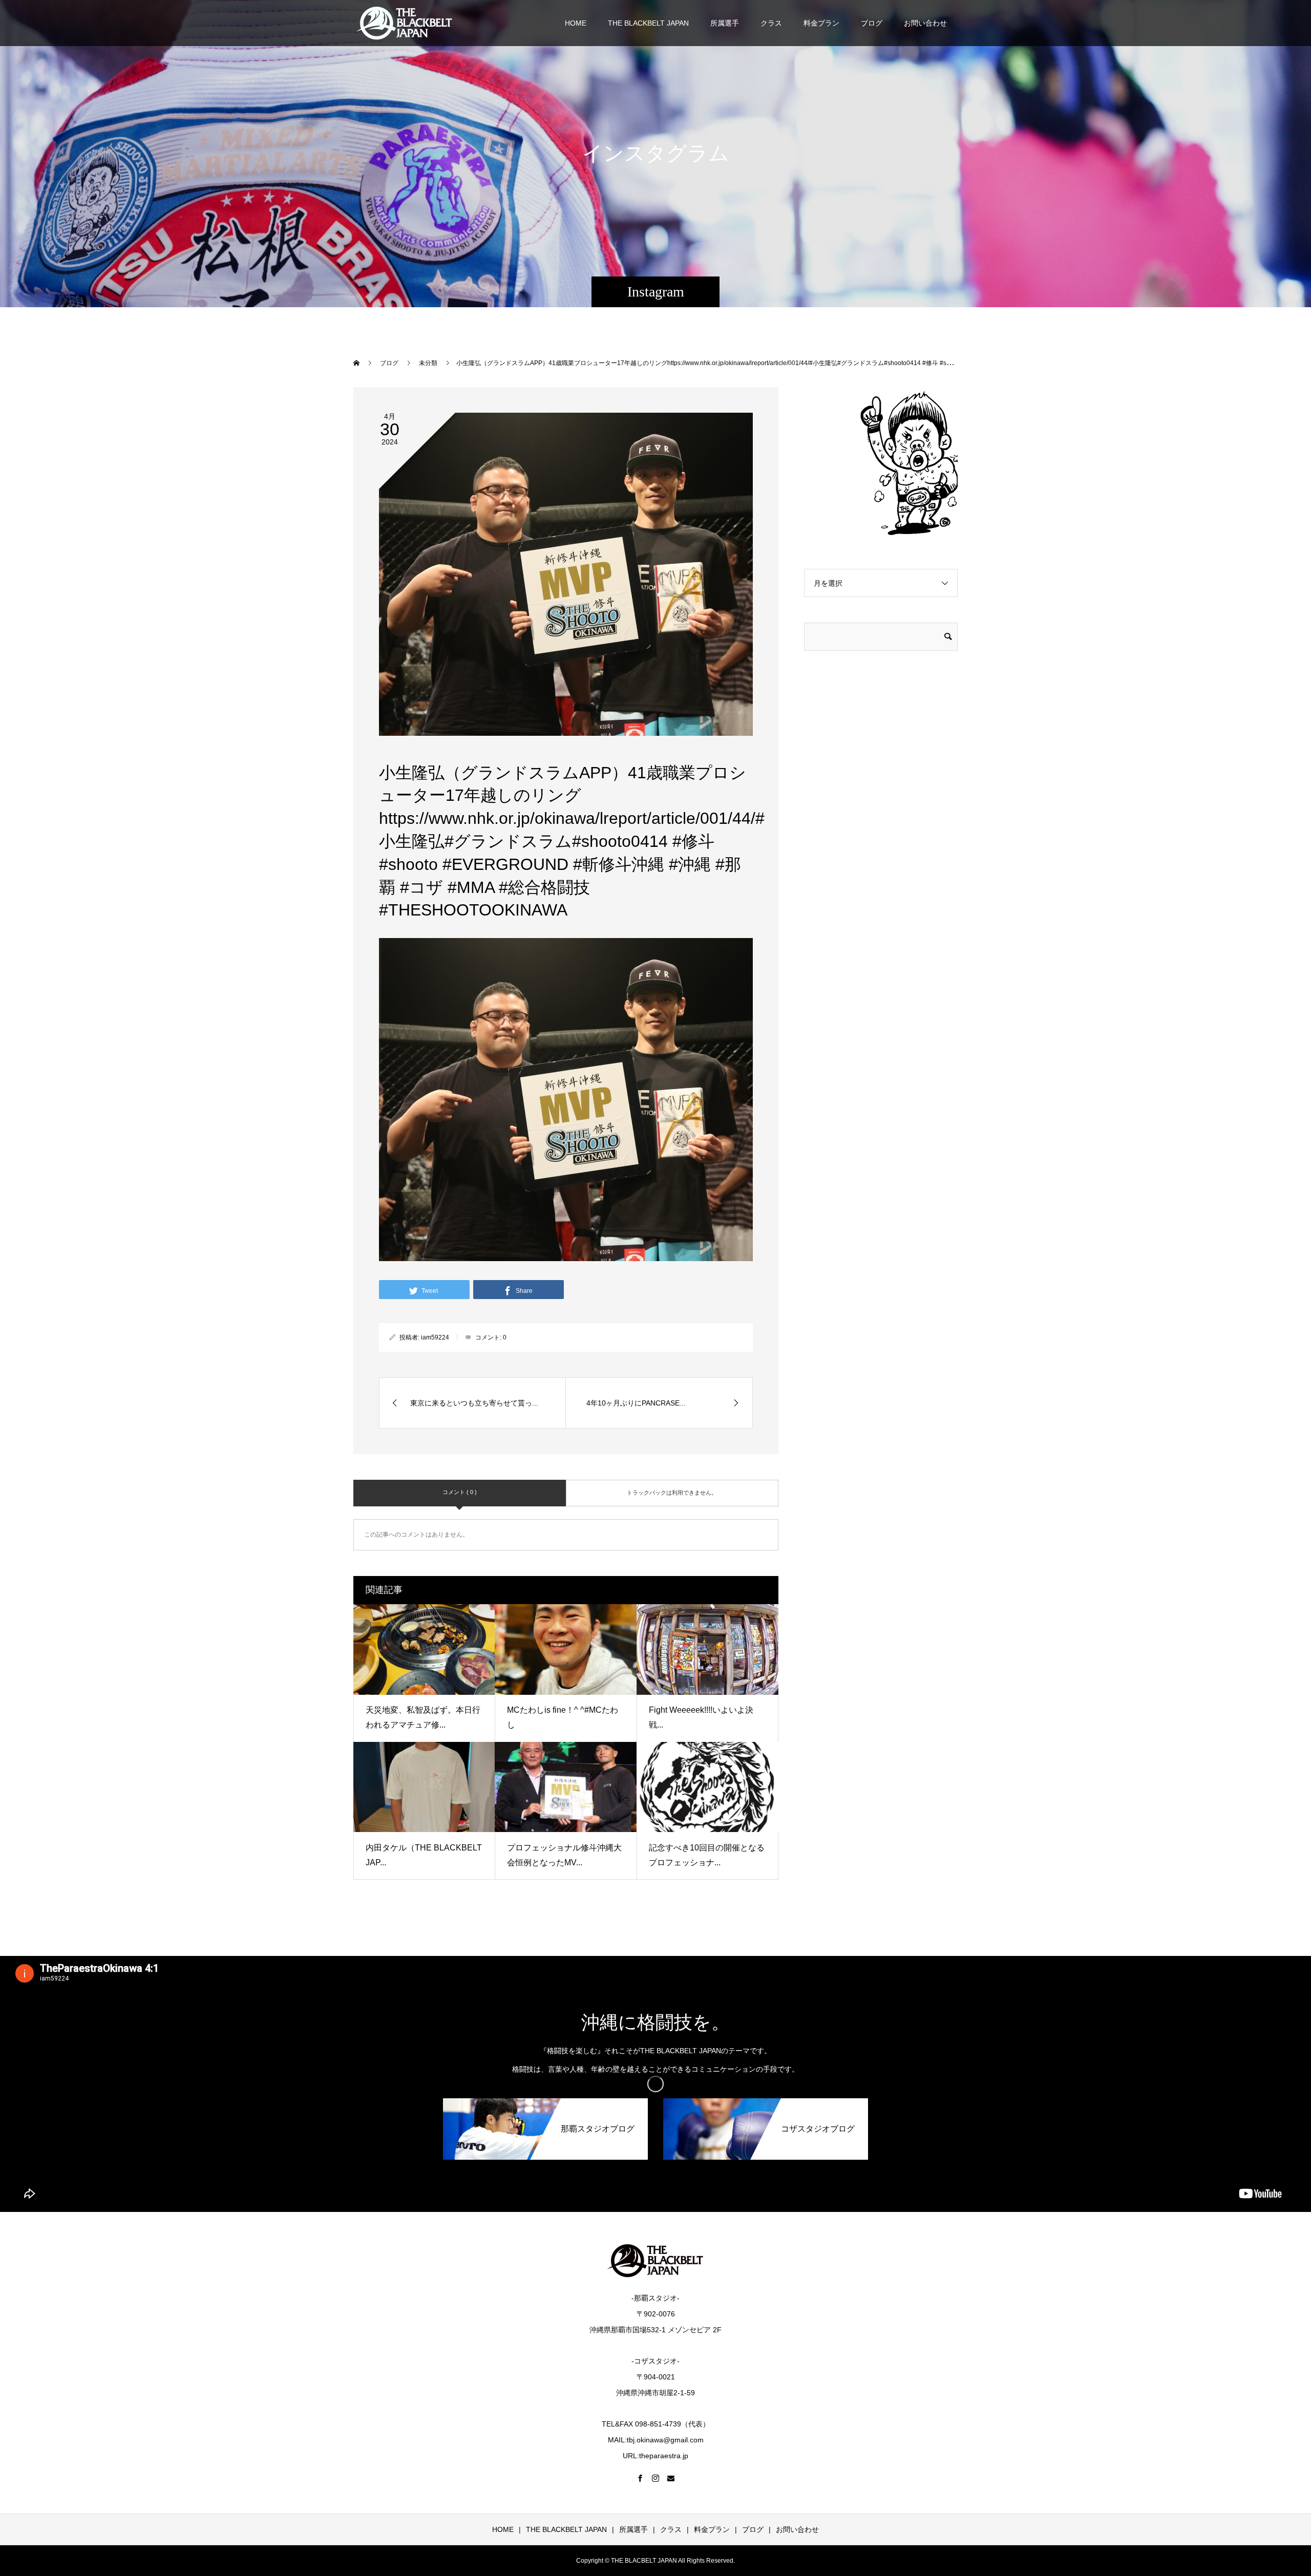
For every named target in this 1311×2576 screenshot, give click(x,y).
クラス (771, 23)
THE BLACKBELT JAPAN (648, 23)
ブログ (872, 23)
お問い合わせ (925, 23)
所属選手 (725, 23)
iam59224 (435, 1337)
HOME (576, 23)
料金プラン (821, 23)
